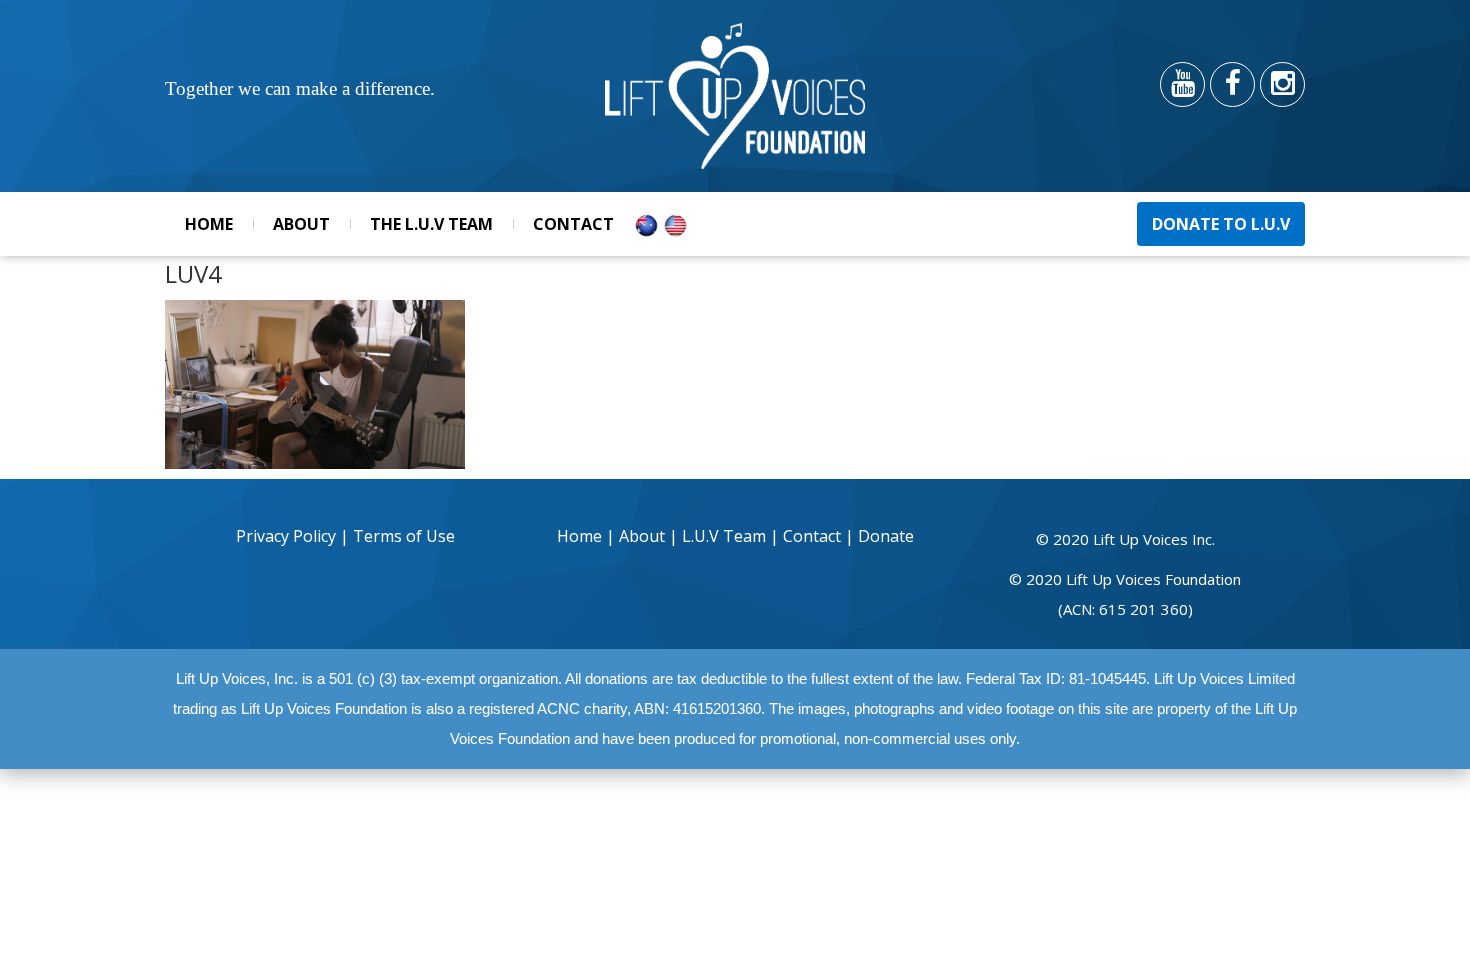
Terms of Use (404, 536)
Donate (886, 536)
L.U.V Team (724, 536)
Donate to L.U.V (1221, 224)
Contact (573, 224)
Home (209, 224)
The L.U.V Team (431, 224)
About (301, 224)
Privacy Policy (288, 536)
